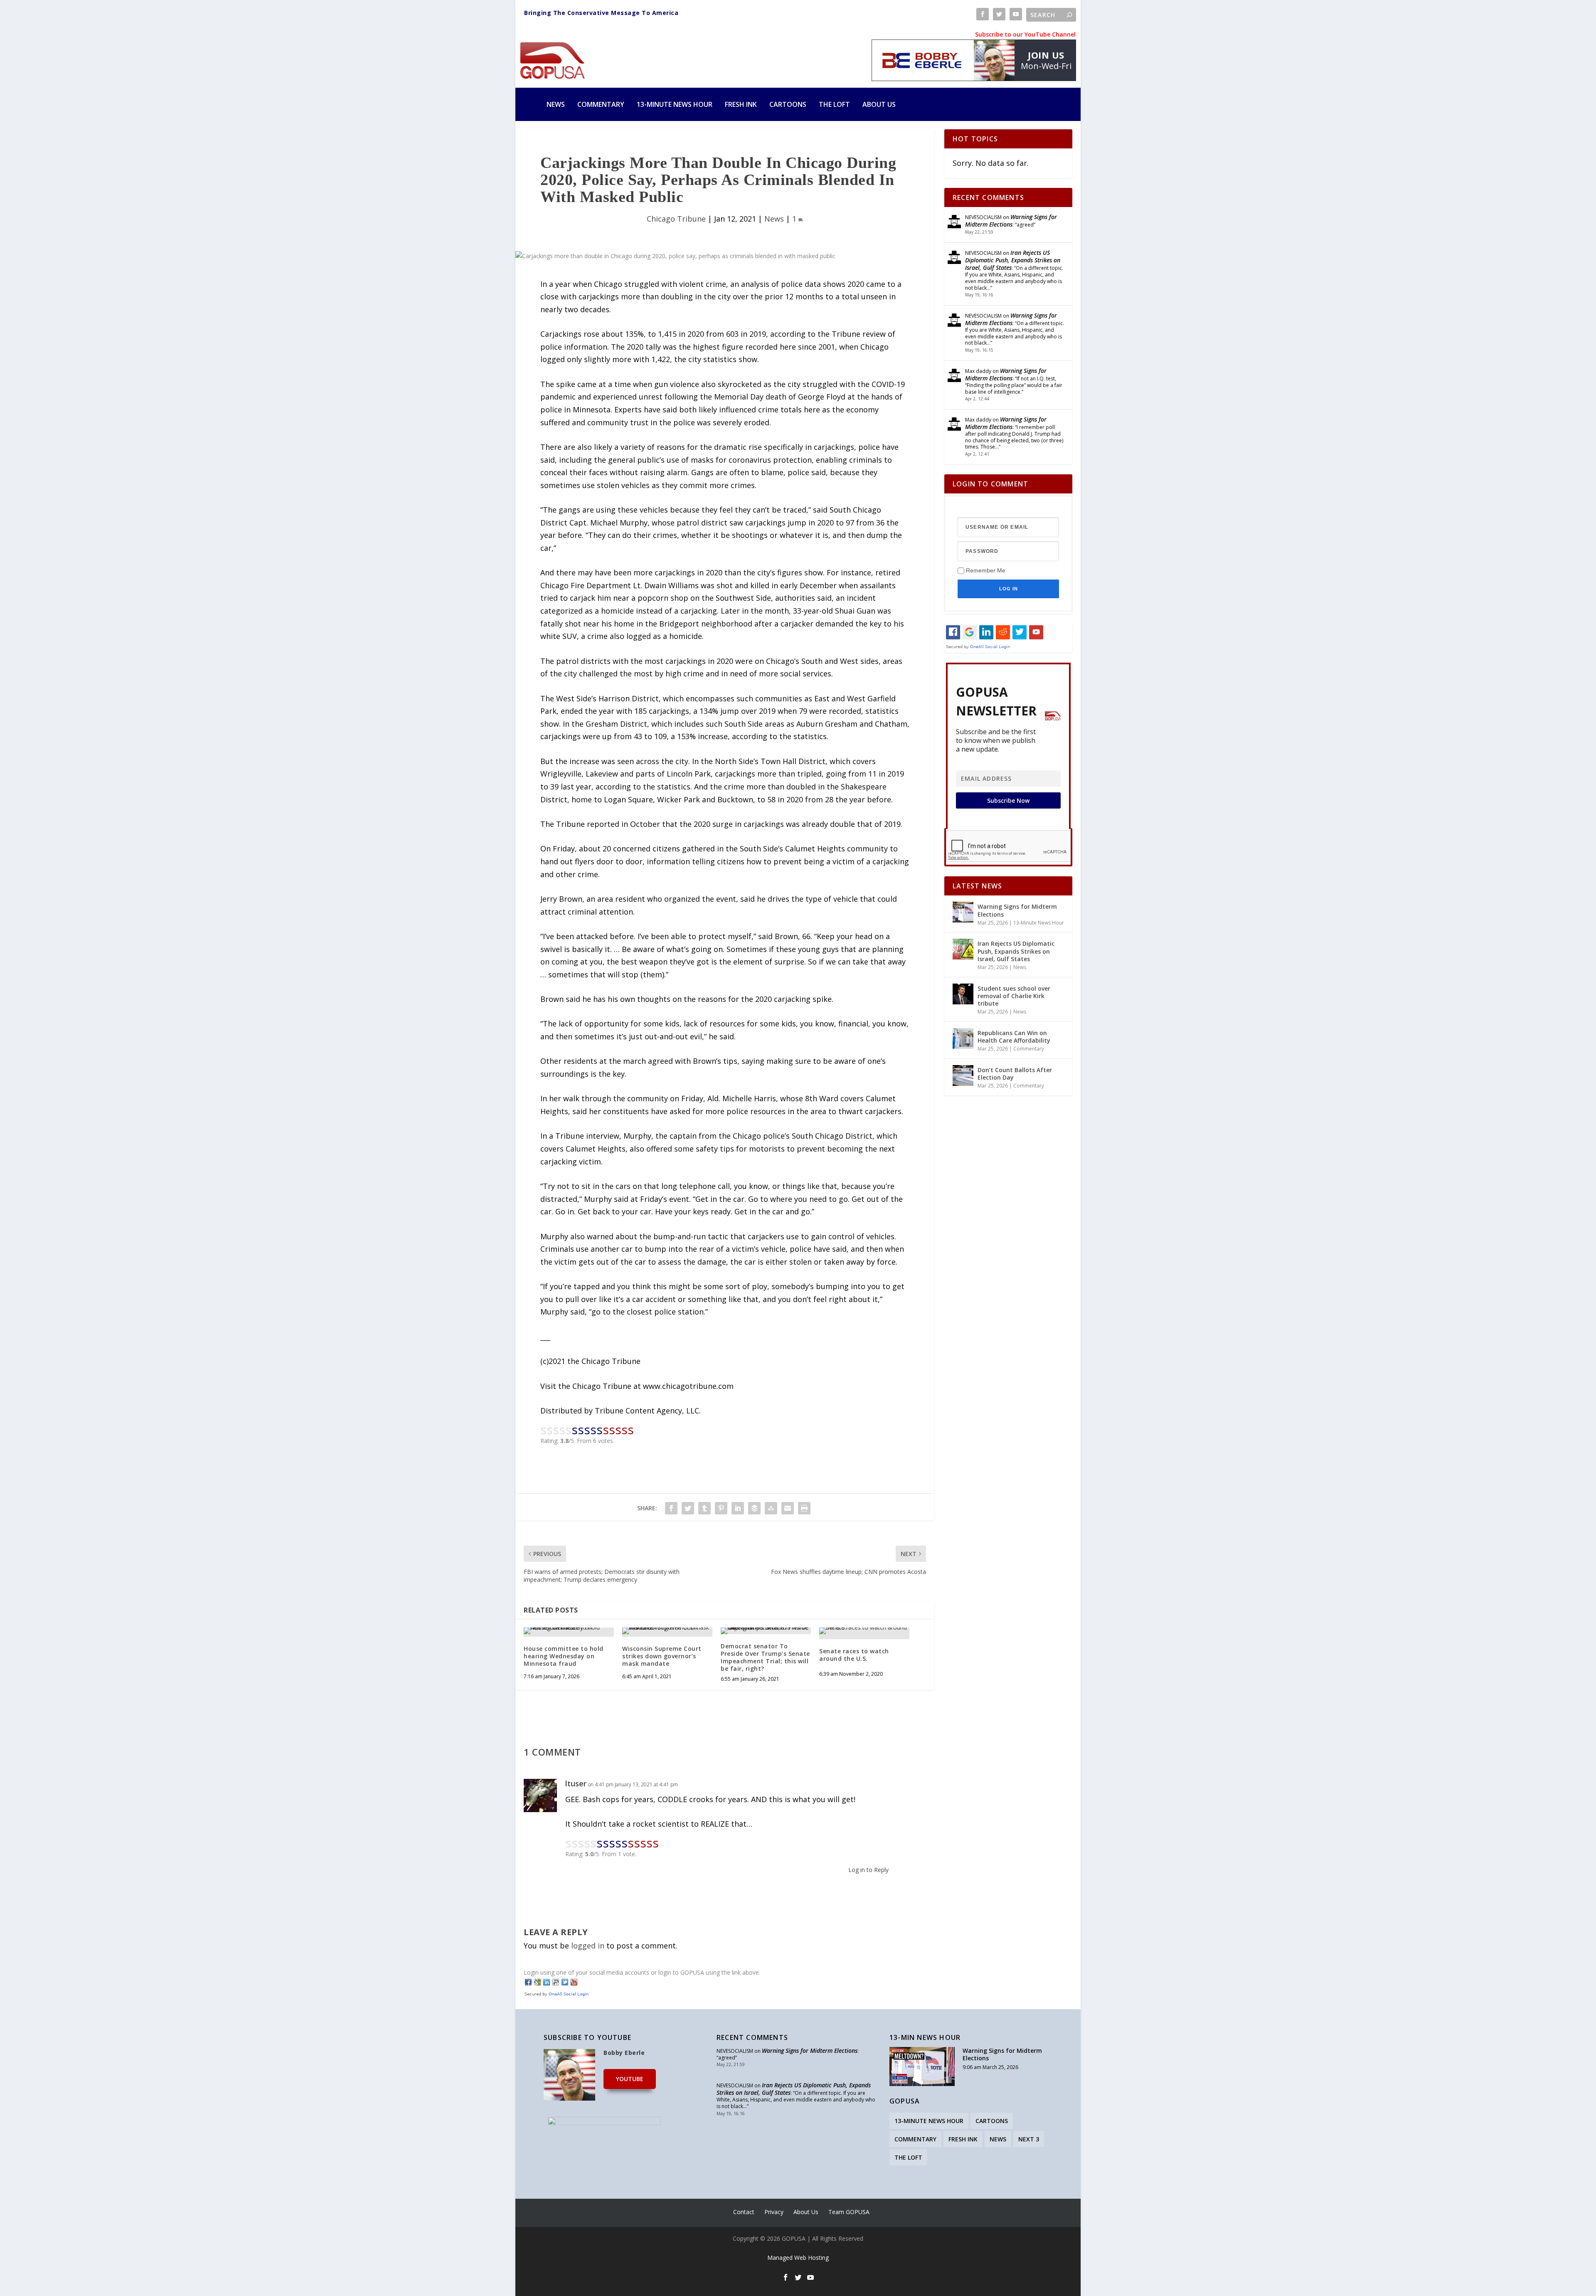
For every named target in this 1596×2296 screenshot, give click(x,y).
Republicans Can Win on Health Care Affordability (1014, 1037)
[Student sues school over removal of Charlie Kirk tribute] (963, 994)
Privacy (774, 2212)
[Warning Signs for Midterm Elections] (963, 912)
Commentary (601, 104)
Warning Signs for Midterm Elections (1011, 221)
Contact (744, 2212)
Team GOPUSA (849, 2212)
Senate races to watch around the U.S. (854, 1655)
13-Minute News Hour (675, 104)
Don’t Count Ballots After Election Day (1015, 1074)
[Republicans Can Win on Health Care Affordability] (963, 1038)
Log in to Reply (868, 1870)
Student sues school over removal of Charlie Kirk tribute (1014, 996)
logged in (588, 1946)
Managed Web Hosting (798, 2258)
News (556, 104)
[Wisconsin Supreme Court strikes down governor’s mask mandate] (667, 1631)
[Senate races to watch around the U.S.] (864, 1631)
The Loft (834, 104)
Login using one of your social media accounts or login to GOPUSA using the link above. (642, 1972)
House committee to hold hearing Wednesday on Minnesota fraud (564, 1656)
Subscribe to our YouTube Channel (1025, 34)
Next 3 (1029, 2139)
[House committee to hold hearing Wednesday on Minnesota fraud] (569, 1631)
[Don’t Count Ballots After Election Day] (963, 1075)
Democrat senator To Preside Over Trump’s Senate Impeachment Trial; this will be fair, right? (765, 1657)
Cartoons (788, 104)
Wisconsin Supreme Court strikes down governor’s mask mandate (662, 1656)
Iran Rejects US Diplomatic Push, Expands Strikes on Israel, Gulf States (1013, 260)
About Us (879, 104)
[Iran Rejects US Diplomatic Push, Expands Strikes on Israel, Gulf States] (963, 949)
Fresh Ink (741, 104)
